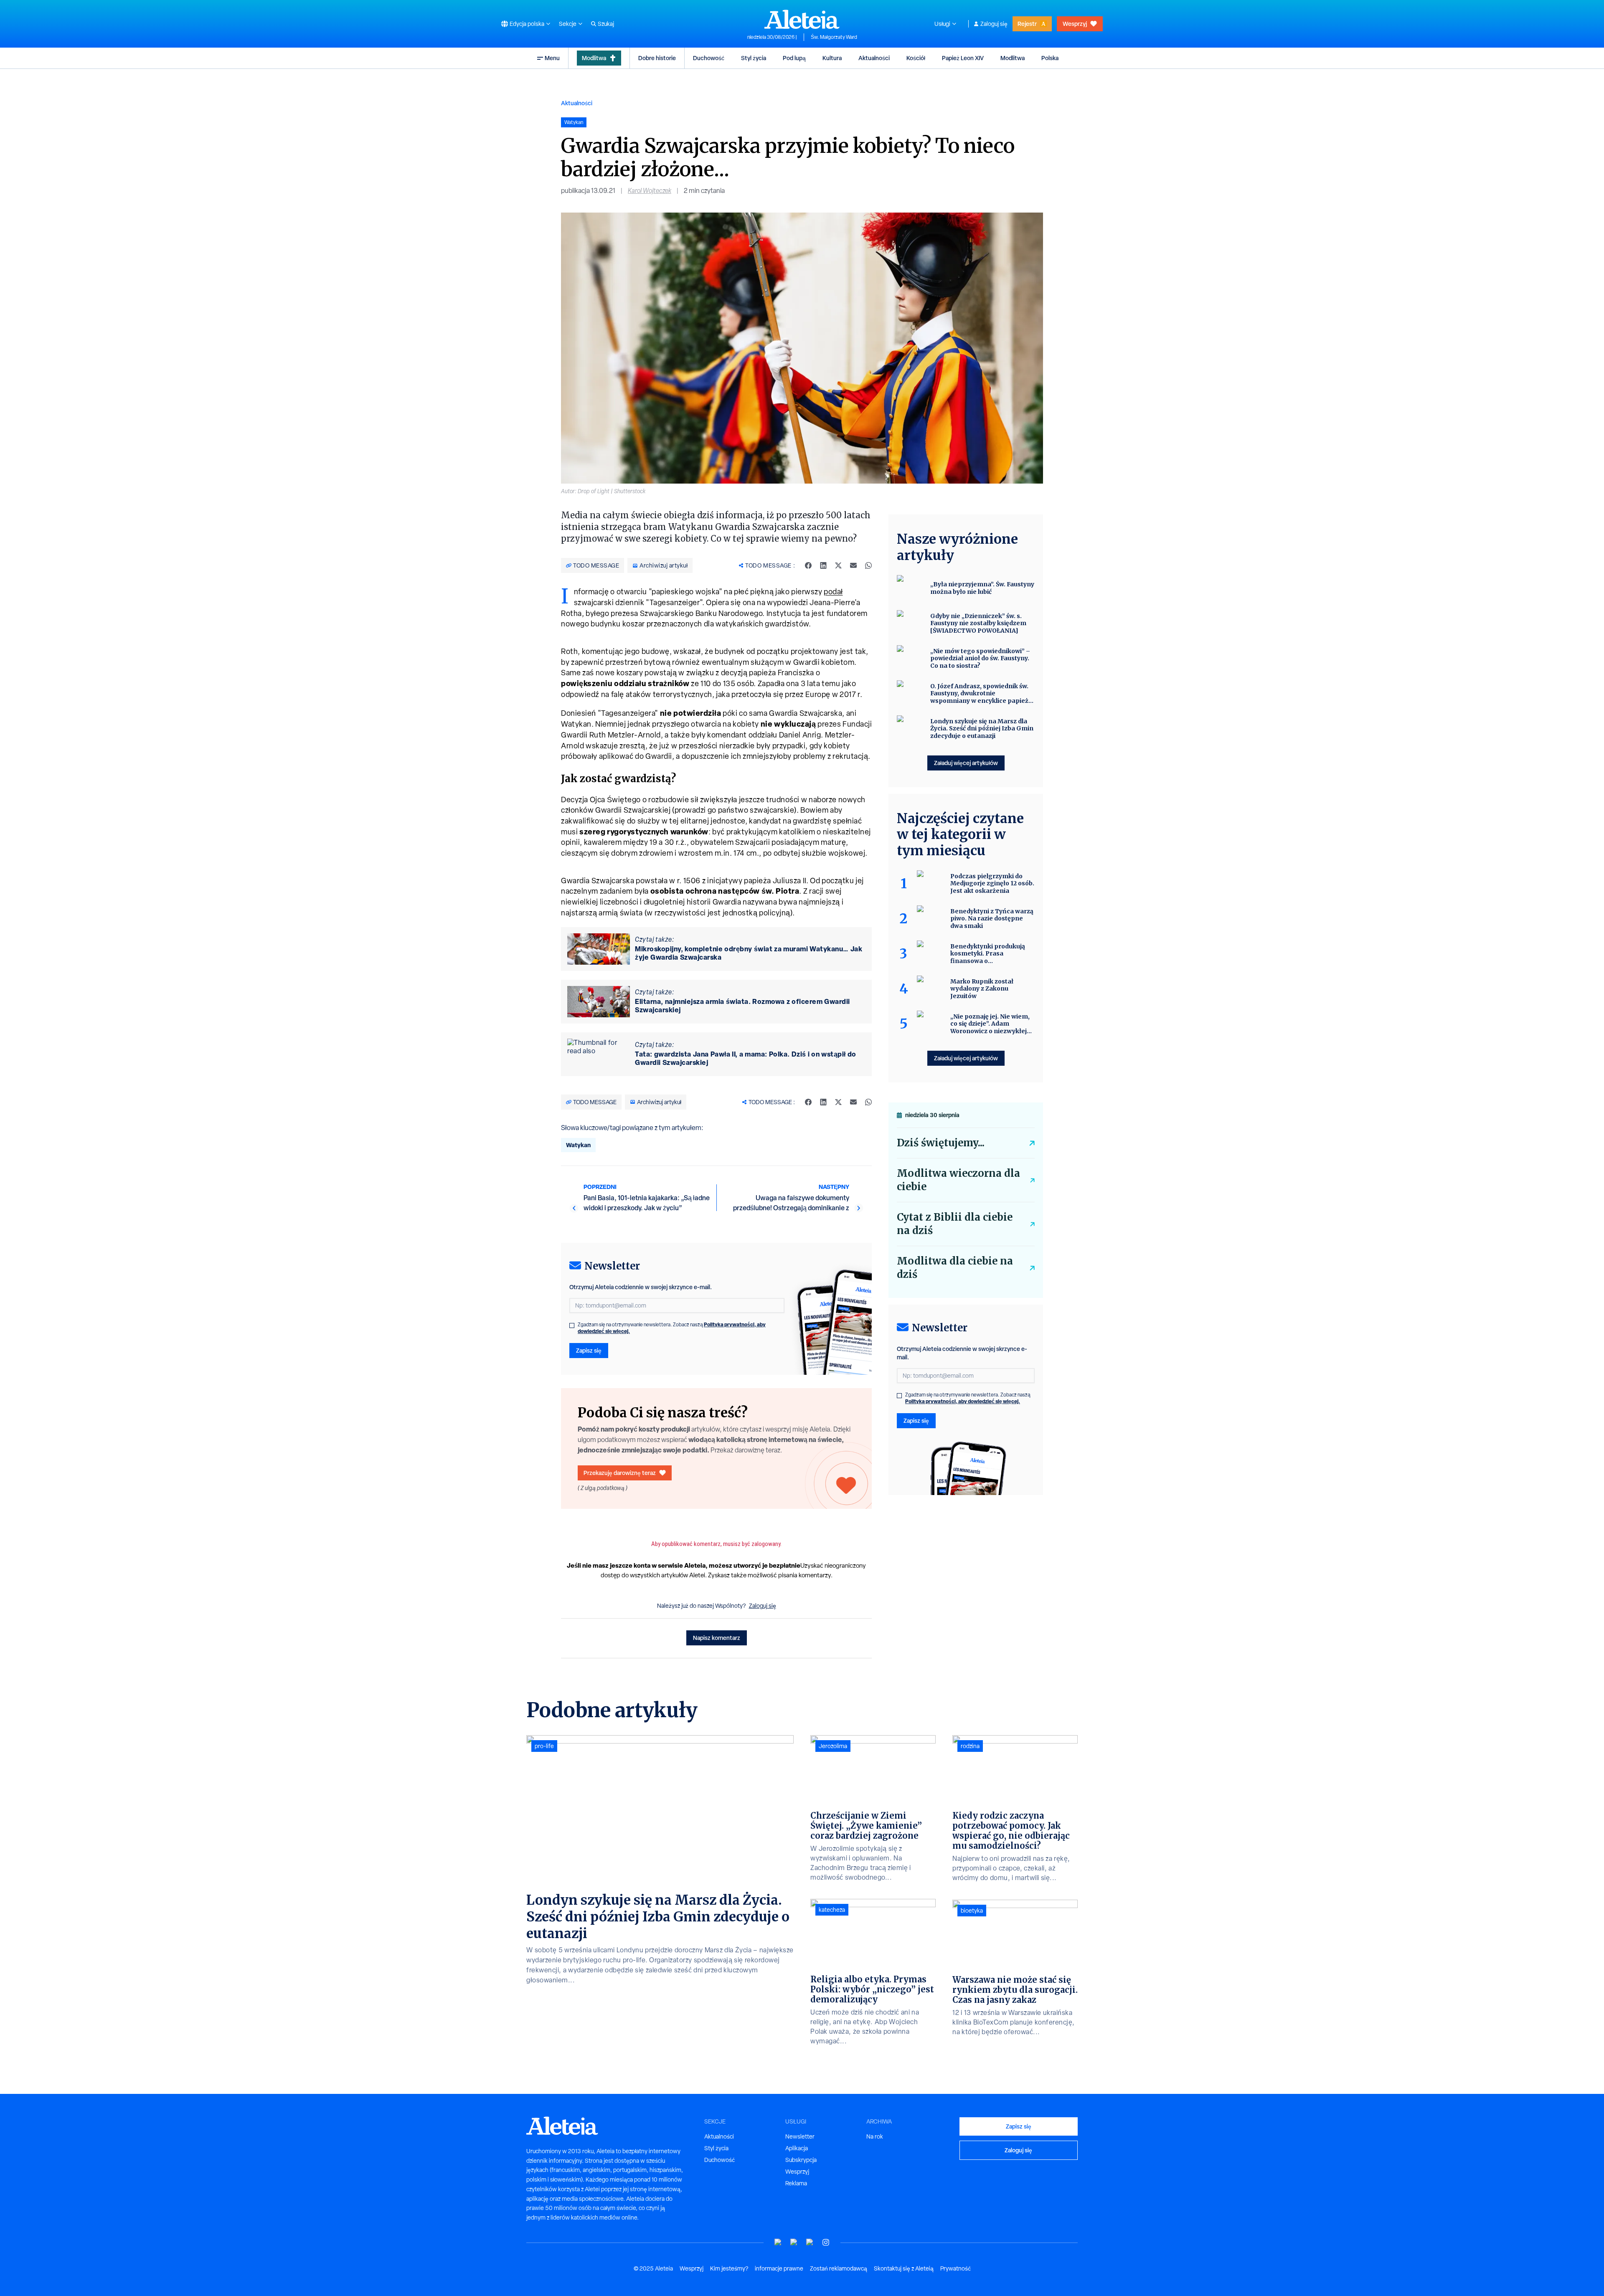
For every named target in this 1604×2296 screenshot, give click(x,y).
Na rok (875, 2136)
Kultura (832, 58)
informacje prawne (779, 2268)
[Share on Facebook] (808, 565)
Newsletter (800, 2136)
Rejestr (1027, 24)
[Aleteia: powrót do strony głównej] (802, 19)
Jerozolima (833, 1746)
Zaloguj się (994, 24)
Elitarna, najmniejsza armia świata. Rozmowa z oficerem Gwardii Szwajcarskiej (742, 1006)
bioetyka (972, 1911)
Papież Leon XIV (963, 58)
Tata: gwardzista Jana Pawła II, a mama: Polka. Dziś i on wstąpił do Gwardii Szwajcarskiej (746, 1058)
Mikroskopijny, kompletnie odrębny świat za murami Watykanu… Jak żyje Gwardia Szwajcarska (749, 953)
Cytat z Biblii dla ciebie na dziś (955, 1224)
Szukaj (606, 24)
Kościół (916, 58)
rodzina (970, 1746)
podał (833, 592)
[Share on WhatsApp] (868, 565)
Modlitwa (594, 58)
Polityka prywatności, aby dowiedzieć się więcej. (963, 1401)
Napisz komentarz (717, 1638)
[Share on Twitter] (838, 565)
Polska (1050, 58)
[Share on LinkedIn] (823, 565)
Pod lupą (794, 58)
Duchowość (709, 58)
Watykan (578, 1145)
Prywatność (956, 2268)
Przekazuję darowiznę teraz (620, 1473)
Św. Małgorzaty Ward (834, 37)
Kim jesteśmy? (729, 2268)
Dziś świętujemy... (941, 1143)
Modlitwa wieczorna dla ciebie (958, 1180)
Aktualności (874, 58)
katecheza (832, 1910)
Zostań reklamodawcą (839, 2268)
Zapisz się (589, 1350)
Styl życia (754, 58)
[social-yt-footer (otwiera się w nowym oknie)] (778, 2242)
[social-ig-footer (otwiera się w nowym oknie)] (826, 2242)
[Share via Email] (853, 565)
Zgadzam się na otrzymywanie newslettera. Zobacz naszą (672, 1328)
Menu (552, 58)
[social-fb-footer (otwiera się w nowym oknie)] (794, 2242)
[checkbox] (572, 1325)
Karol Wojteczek (650, 191)
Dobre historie (657, 58)
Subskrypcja (801, 2160)
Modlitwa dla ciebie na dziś (955, 1268)
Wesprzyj (1075, 24)
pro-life (544, 1746)
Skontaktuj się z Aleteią (904, 2268)
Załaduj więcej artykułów (966, 763)
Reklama (796, 2183)
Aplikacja (797, 2148)
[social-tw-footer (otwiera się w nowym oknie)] (810, 2242)
